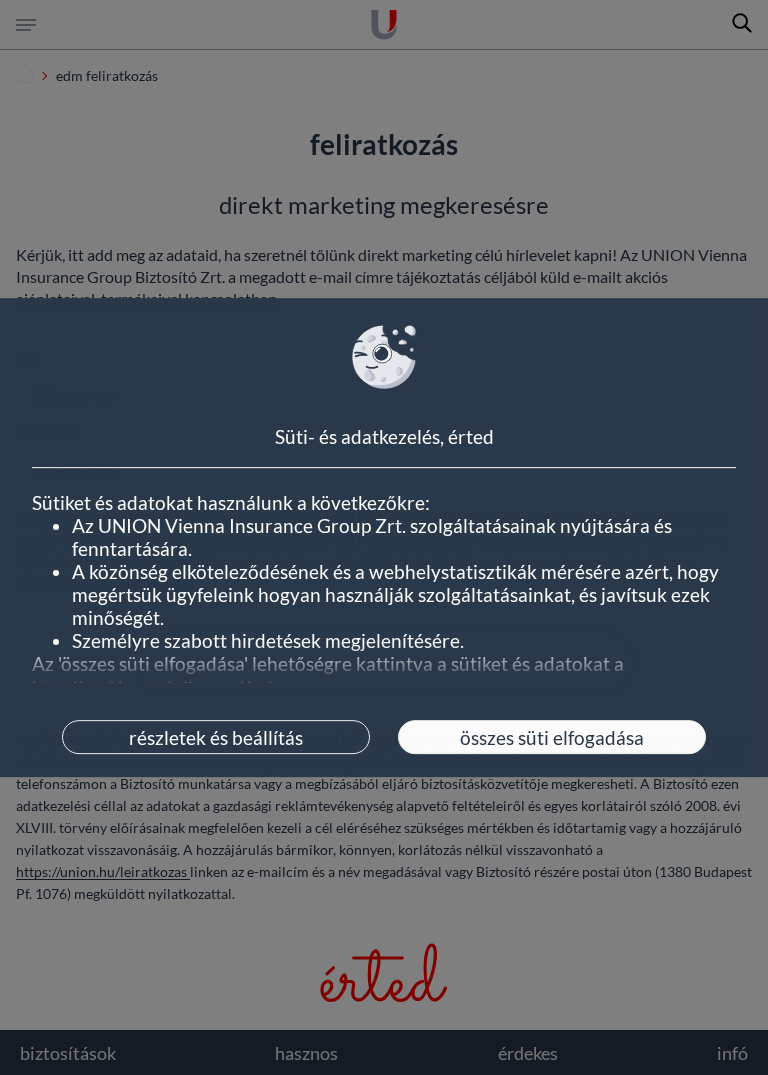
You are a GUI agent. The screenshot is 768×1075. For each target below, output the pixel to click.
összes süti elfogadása (552, 737)
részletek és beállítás (216, 737)
